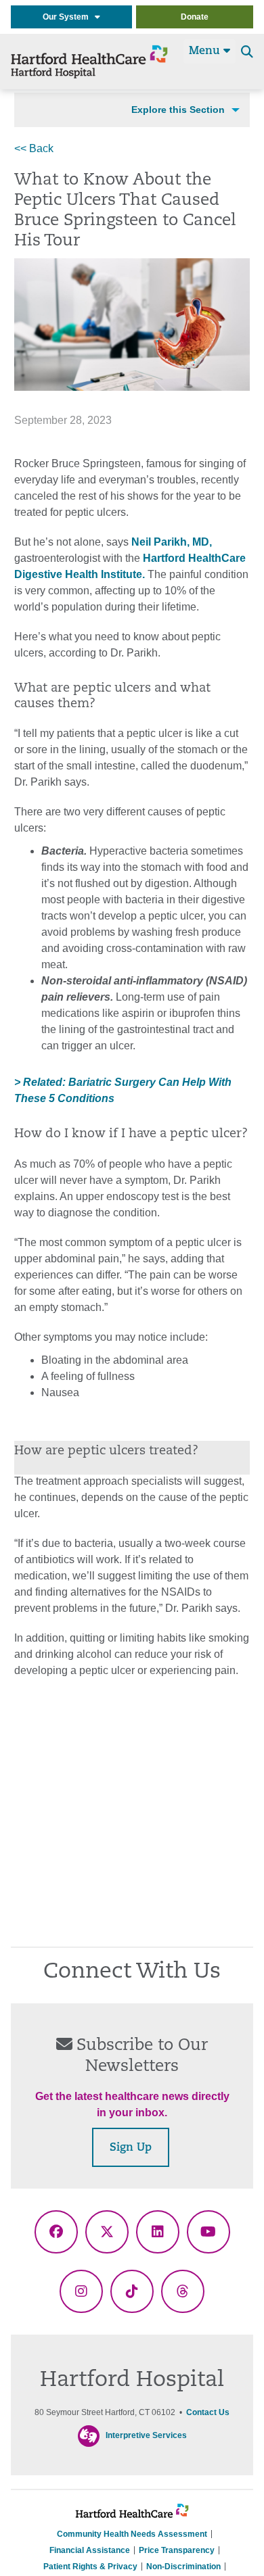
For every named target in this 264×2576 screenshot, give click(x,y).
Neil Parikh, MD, (172, 542)
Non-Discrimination (183, 2567)
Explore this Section (178, 110)
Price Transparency (177, 2550)
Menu (206, 51)
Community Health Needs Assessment (132, 2534)
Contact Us (208, 2412)
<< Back (34, 148)
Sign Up (131, 2148)
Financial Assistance (90, 2550)
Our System (69, 17)
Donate (195, 17)
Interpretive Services (146, 2435)
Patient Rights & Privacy (90, 2567)
